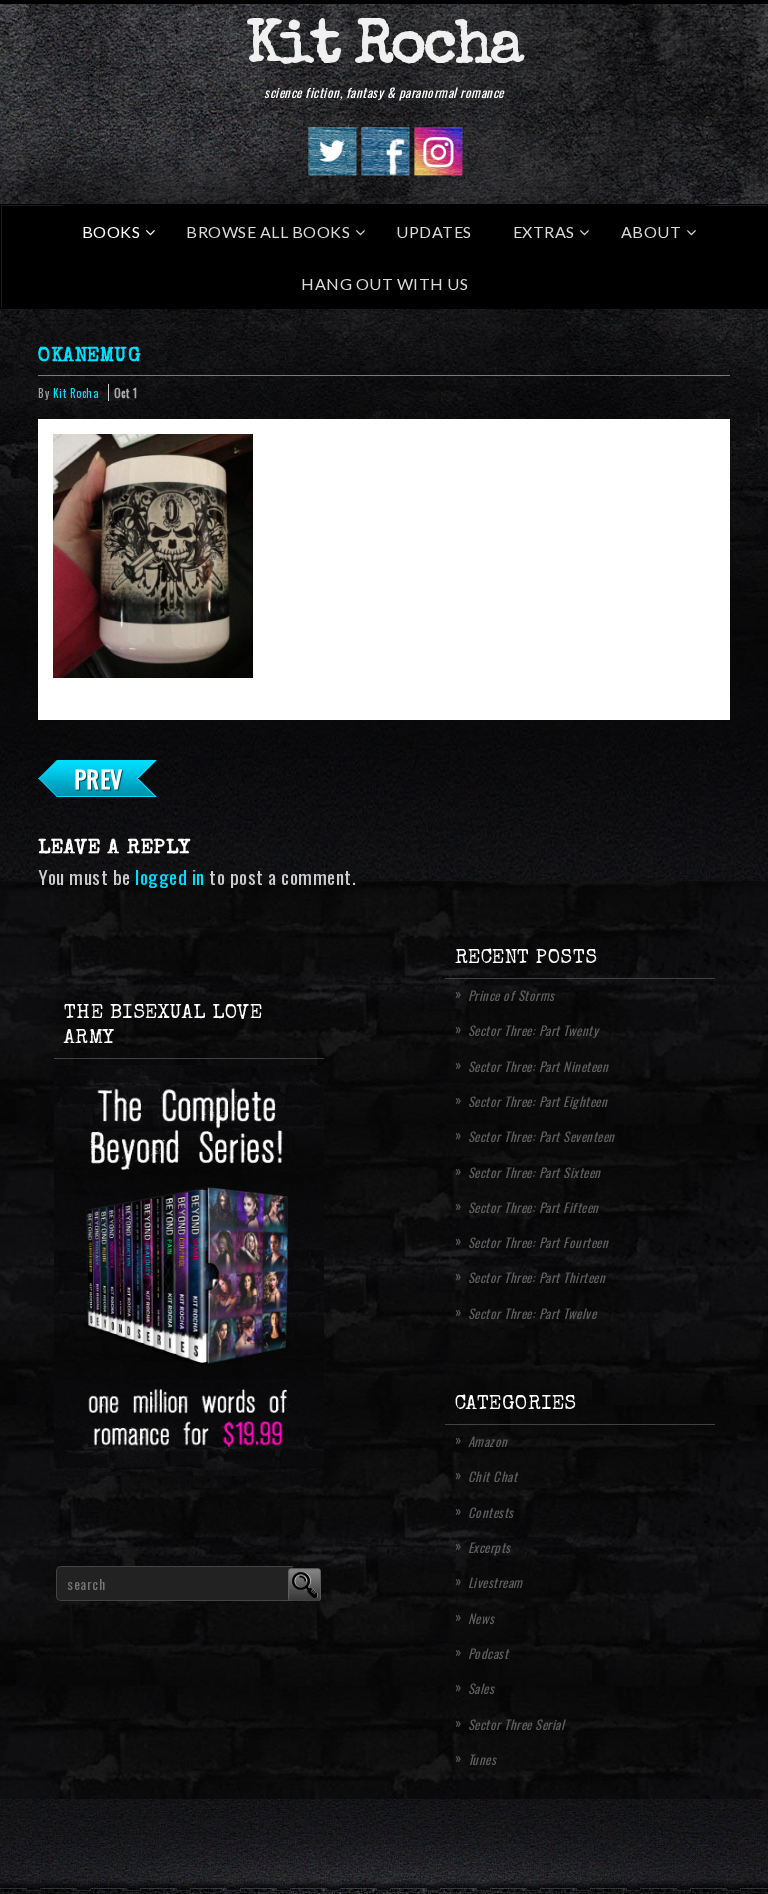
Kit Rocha (384, 49)
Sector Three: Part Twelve (532, 1313)
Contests (491, 1512)
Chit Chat (493, 1476)
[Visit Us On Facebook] (384, 169)
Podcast (488, 1653)
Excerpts (489, 1547)
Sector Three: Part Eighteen (538, 1101)
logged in (170, 876)
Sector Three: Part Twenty (533, 1030)
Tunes (482, 1759)
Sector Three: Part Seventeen (541, 1136)
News (481, 1618)
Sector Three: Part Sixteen (534, 1172)
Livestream (495, 1582)
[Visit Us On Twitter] (331, 169)
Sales (481, 1688)
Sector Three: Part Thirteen (537, 1277)
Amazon (488, 1441)
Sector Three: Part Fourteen (538, 1242)
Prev (98, 778)
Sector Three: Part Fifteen (533, 1207)
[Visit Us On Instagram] (437, 169)
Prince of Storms (511, 995)
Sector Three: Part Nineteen (538, 1066)
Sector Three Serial (516, 1724)
